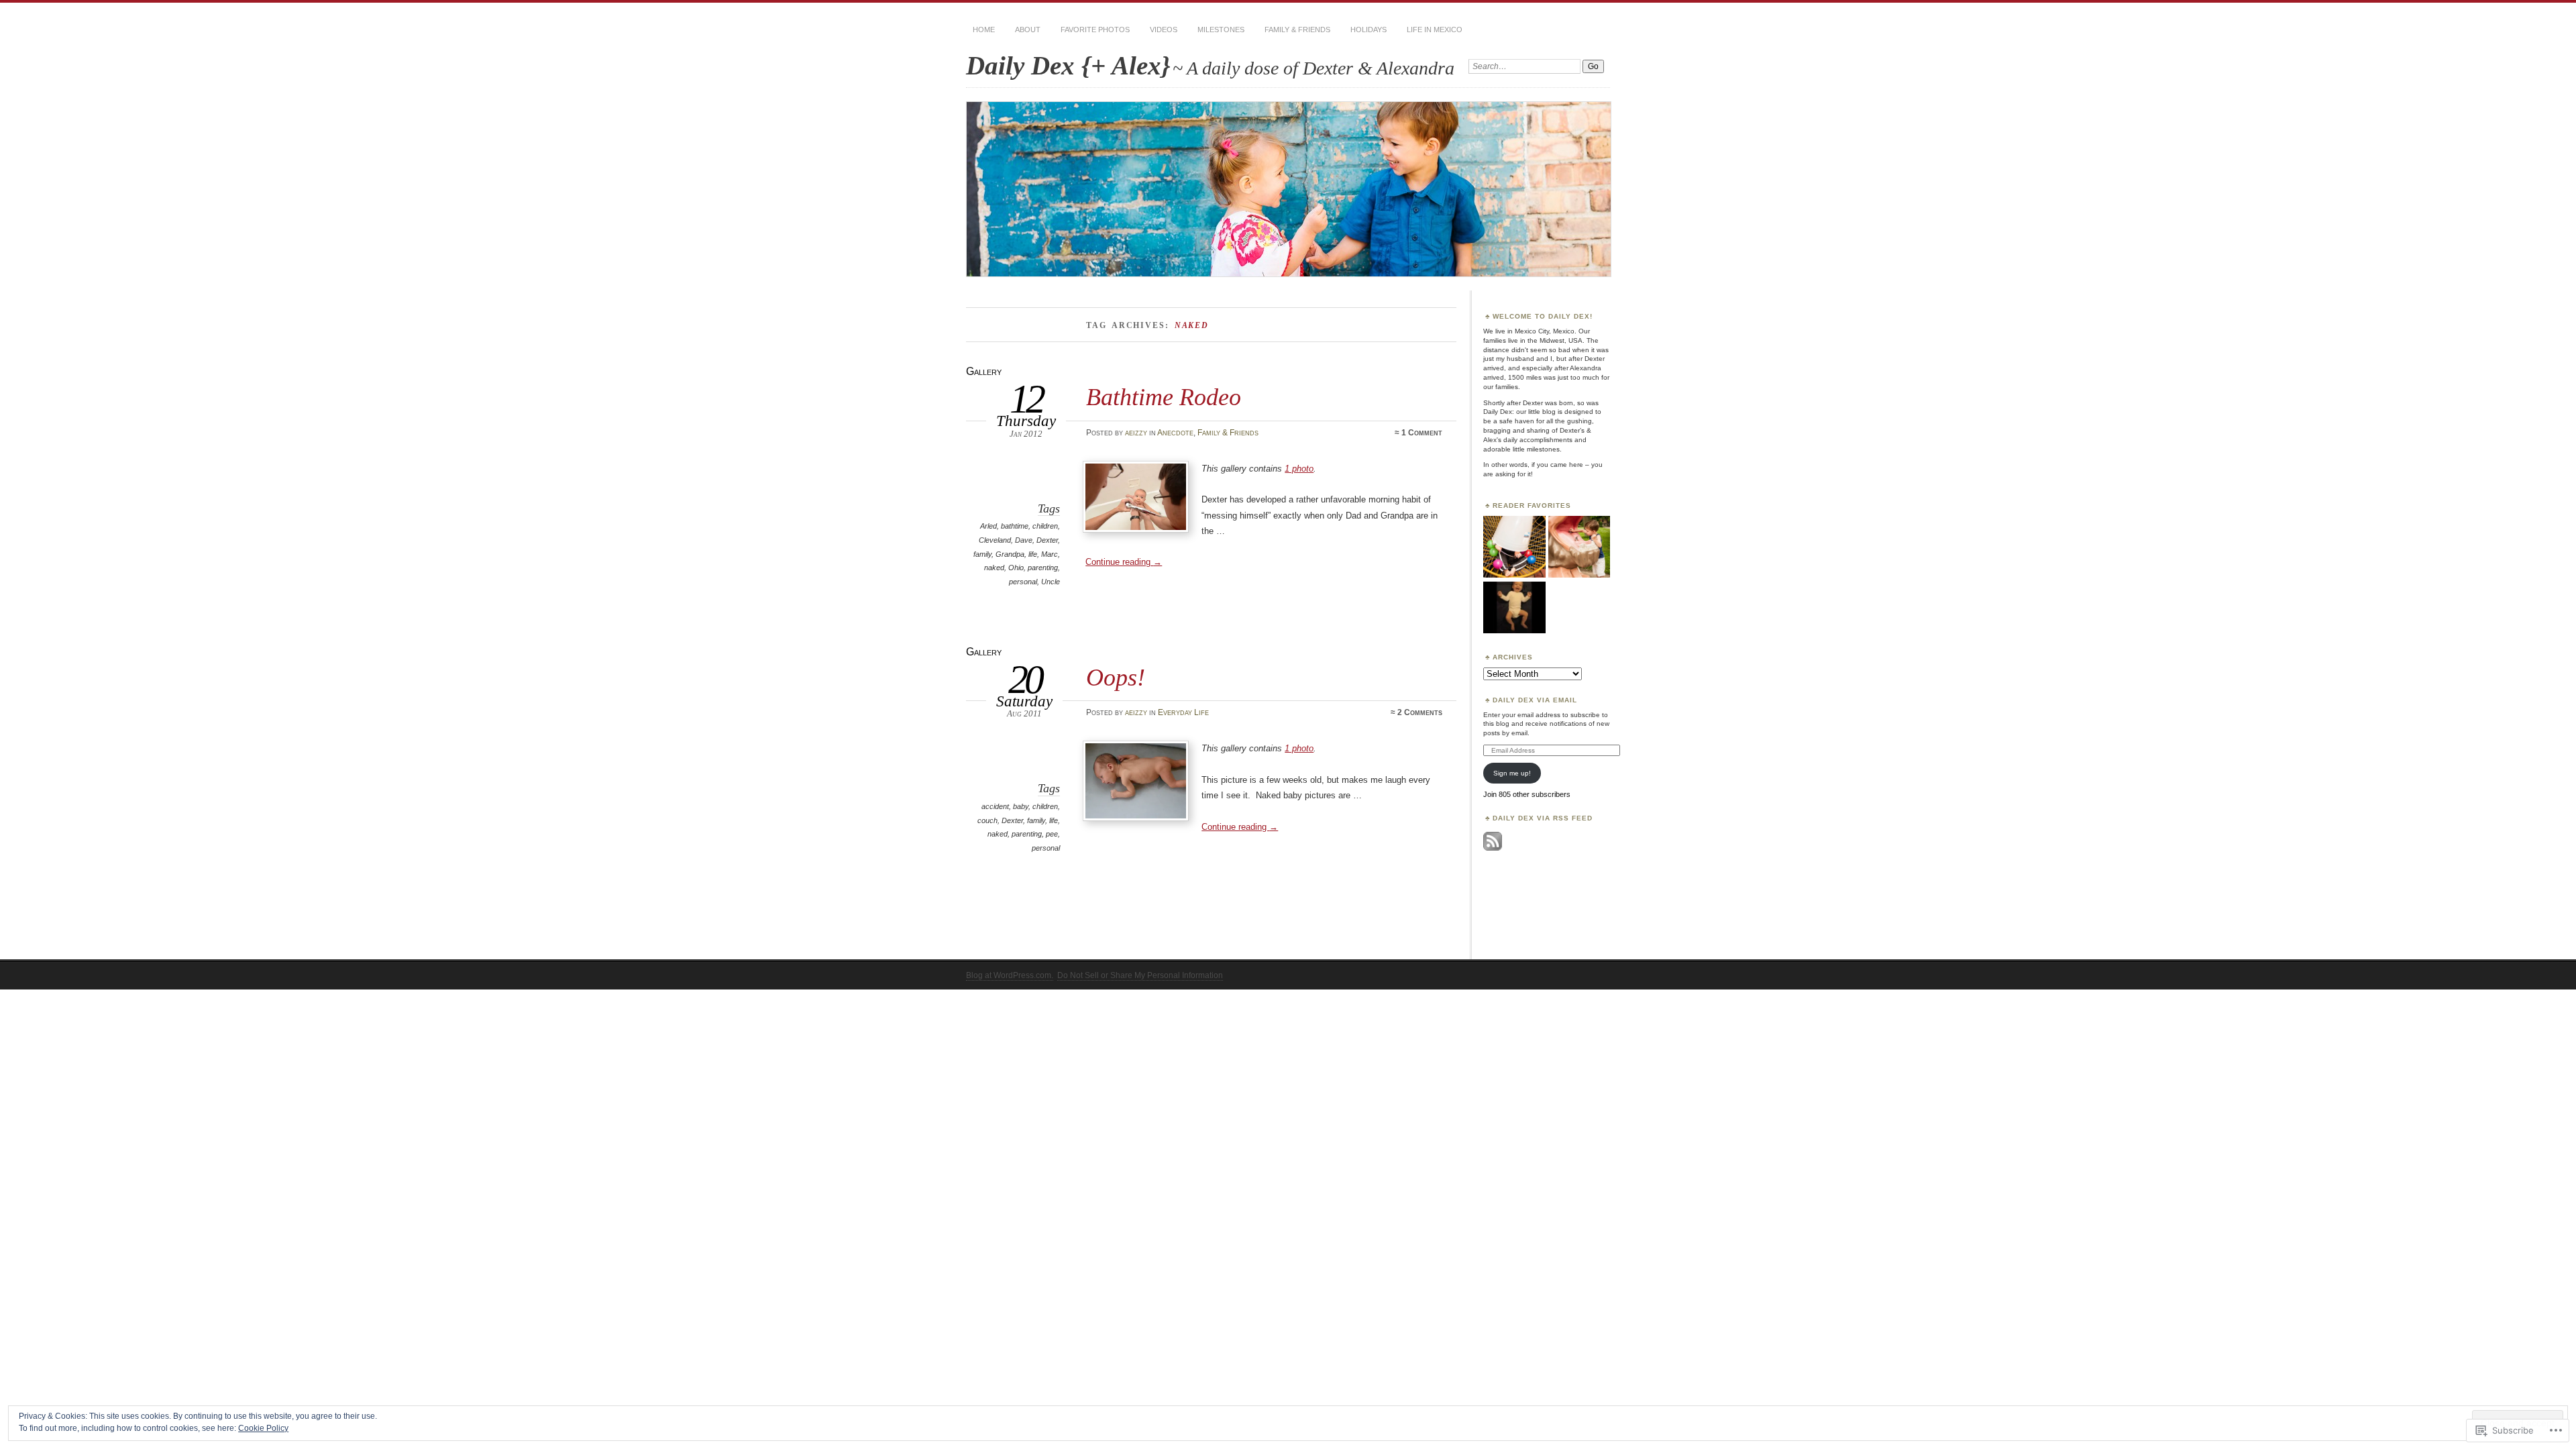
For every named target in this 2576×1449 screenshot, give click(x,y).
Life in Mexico (1435, 30)
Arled (988, 526)
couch (987, 820)
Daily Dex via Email (1535, 700)
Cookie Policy (263, 1428)
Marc (1050, 554)
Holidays (1368, 30)
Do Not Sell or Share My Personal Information (1140, 975)
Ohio (1016, 568)
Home (984, 30)
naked (994, 568)
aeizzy (1136, 433)
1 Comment (1422, 433)
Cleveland (995, 540)
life (1033, 554)
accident (995, 806)
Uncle (1051, 582)
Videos (1164, 30)
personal (1023, 582)
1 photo (1299, 469)
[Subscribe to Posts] (1493, 848)
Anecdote (1175, 433)
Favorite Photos (1095, 30)
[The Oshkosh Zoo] (1579, 547)
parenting (1043, 568)
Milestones (1221, 30)
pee (1052, 834)
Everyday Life (1183, 712)
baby (1021, 806)
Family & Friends (1297, 30)
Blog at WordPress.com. (1010, 975)
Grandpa (1010, 554)
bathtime (1015, 526)
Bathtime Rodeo (1164, 397)
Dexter (1047, 540)
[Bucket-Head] (1514, 547)
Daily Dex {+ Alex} (1068, 65)
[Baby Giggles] (1514, 608)
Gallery (984, 371)
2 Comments (1420, 712)
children (1045, 526)
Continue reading (1124, 562)
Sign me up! (1512, 773)
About (1028, 30)
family (982, 554)
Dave (1024, 540)
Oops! (1116, 677)
